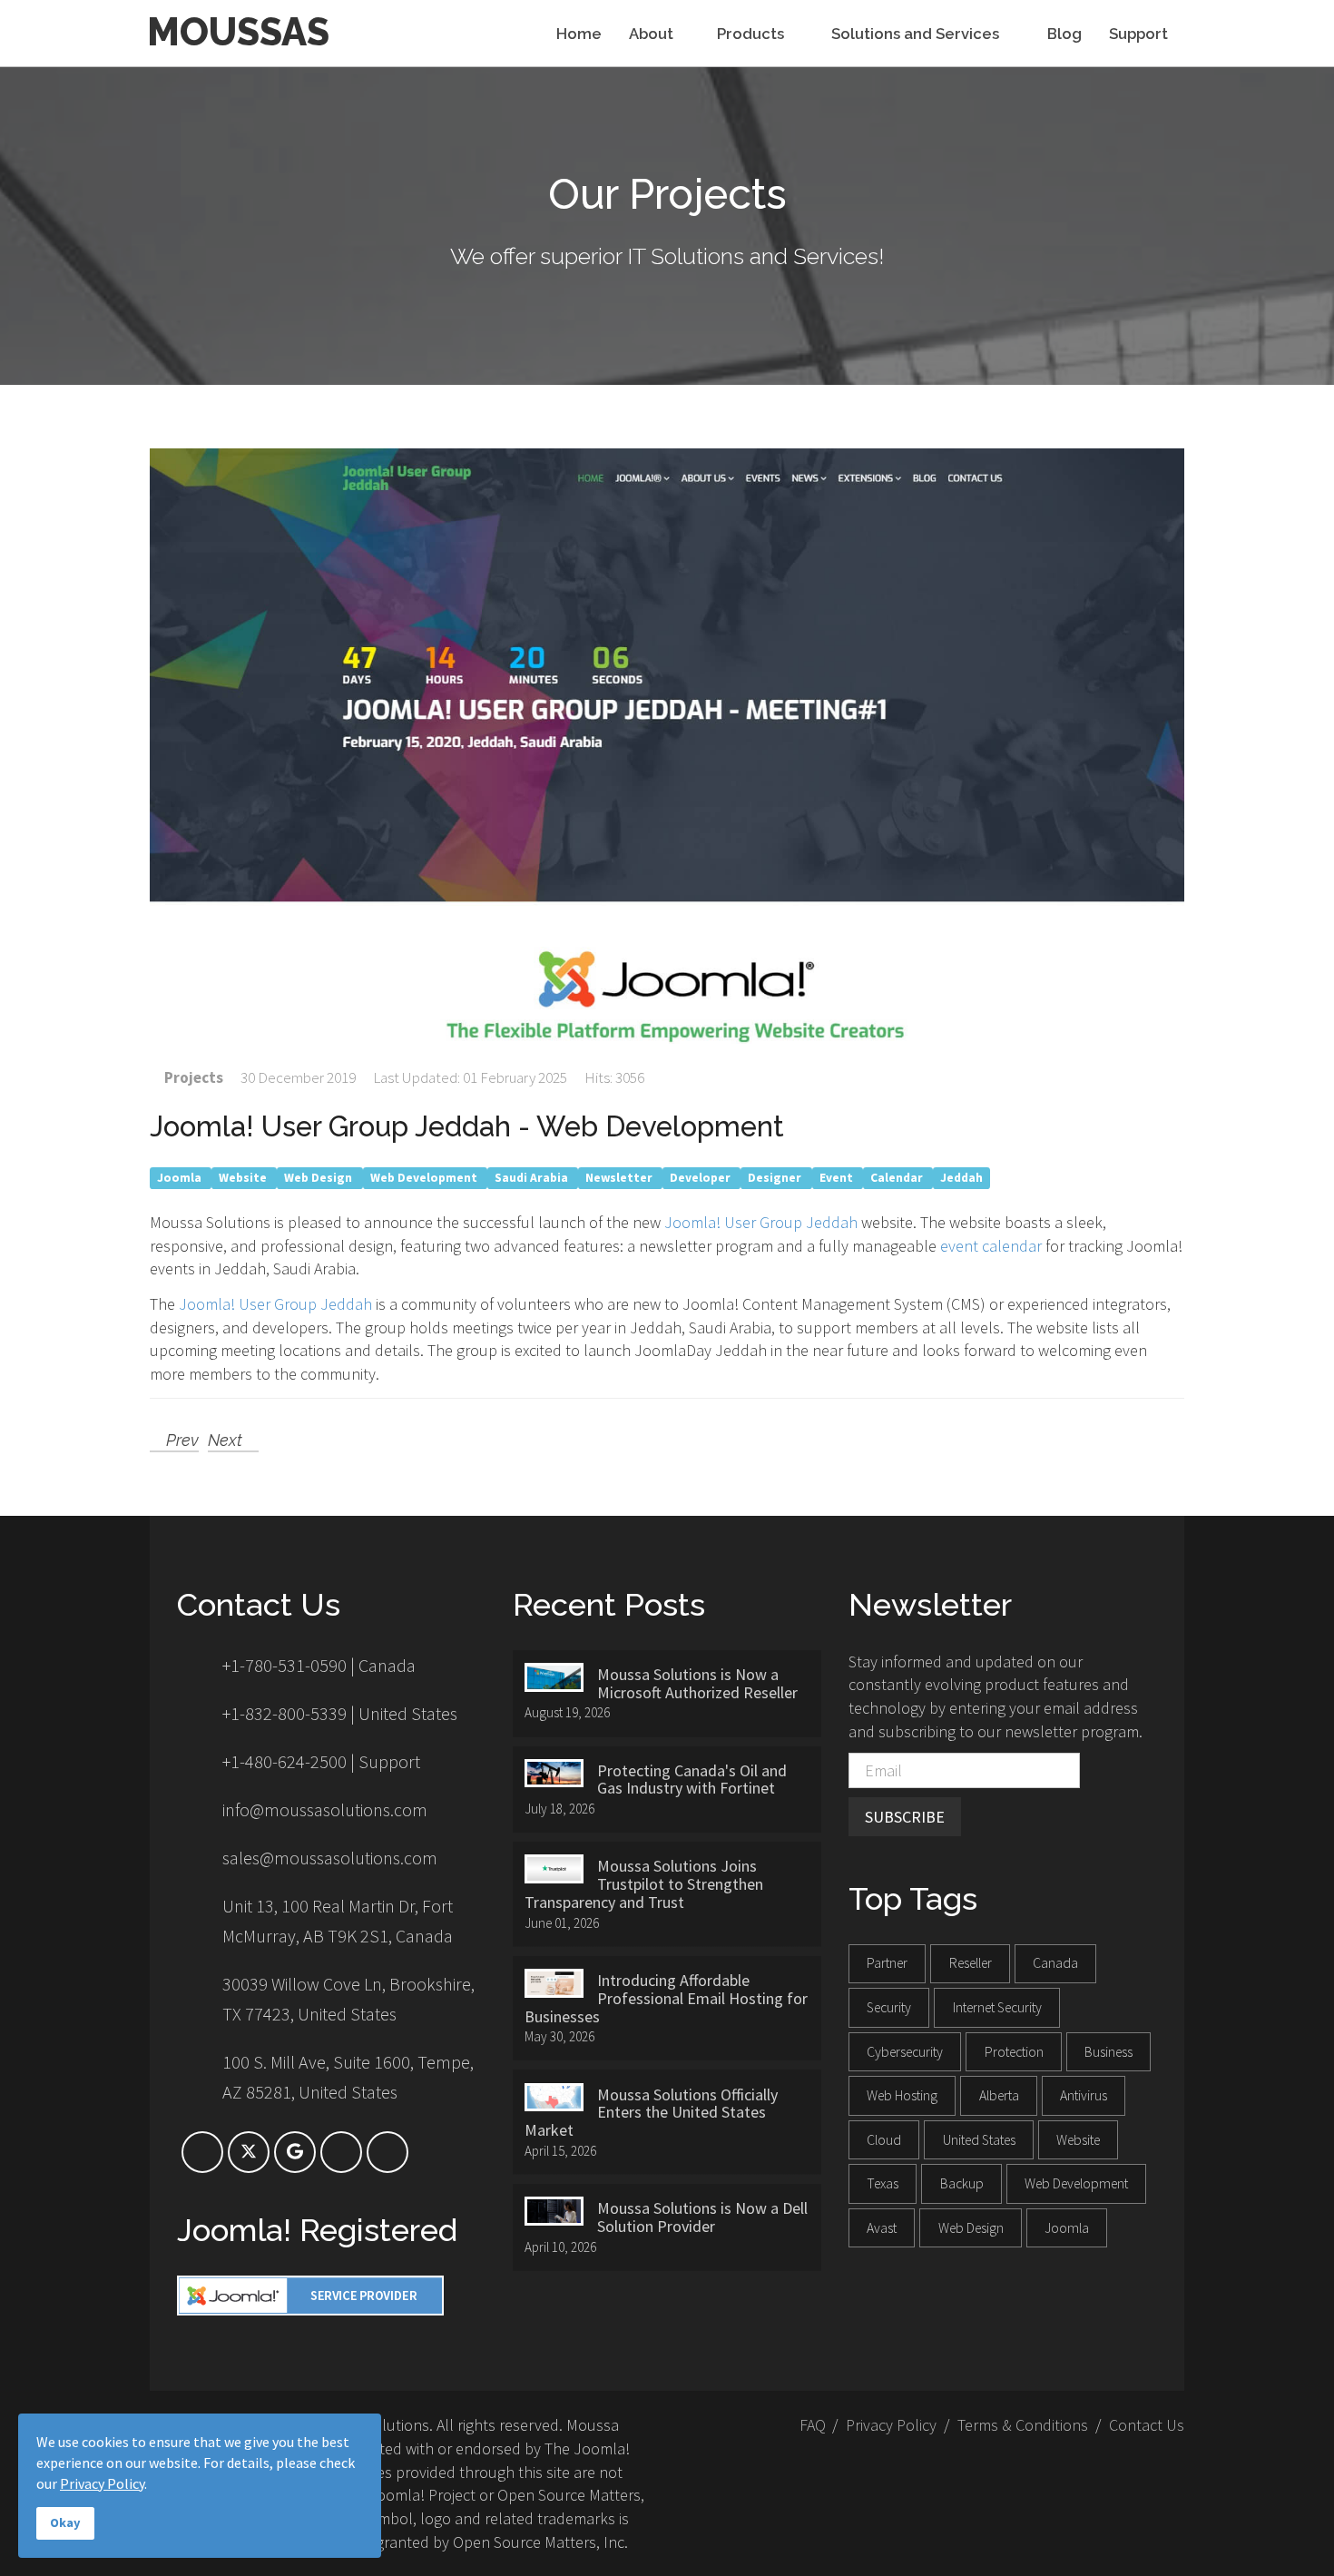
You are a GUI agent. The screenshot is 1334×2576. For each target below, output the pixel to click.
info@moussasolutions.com (325, 1809)
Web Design (319, 1178)
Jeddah (961, 1178)
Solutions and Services (917, 34)
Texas (883, 2183)
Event (838, 1178)
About (651, 34)
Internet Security (997, 2007)
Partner (887, 1963)
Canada (1055, 1963)
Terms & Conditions (1023, 2425)
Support (1138, 34)
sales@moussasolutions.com (330, 1858)
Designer (776, 1178)
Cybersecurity (905, 2052)
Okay (65, 2522)
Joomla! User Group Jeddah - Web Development (467, 1126)
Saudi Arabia (533, 1178)
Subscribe (905, 1817)
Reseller (971, 1963)
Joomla (181, 1178)
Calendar (898, 1178)
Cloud (884, 2140)
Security (889, 2007)
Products (752, 34)
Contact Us (1147, 2425)
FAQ (813, 2425)
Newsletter (620, 1178)
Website (244, 1178)
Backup (962, 2183)
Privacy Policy (891, 2425)
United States (979, 2140)
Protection (1014, 2052)
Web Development (425, 1178)
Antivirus (1084, 2095)
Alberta (999, 2095)
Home (579, 34)
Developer (701, 1178)
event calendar (991, 1246)
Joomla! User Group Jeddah (761, 1222)
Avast (882, 2228)
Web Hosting (902, 2095)
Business (1108, 2052)
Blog (1064, 34)
